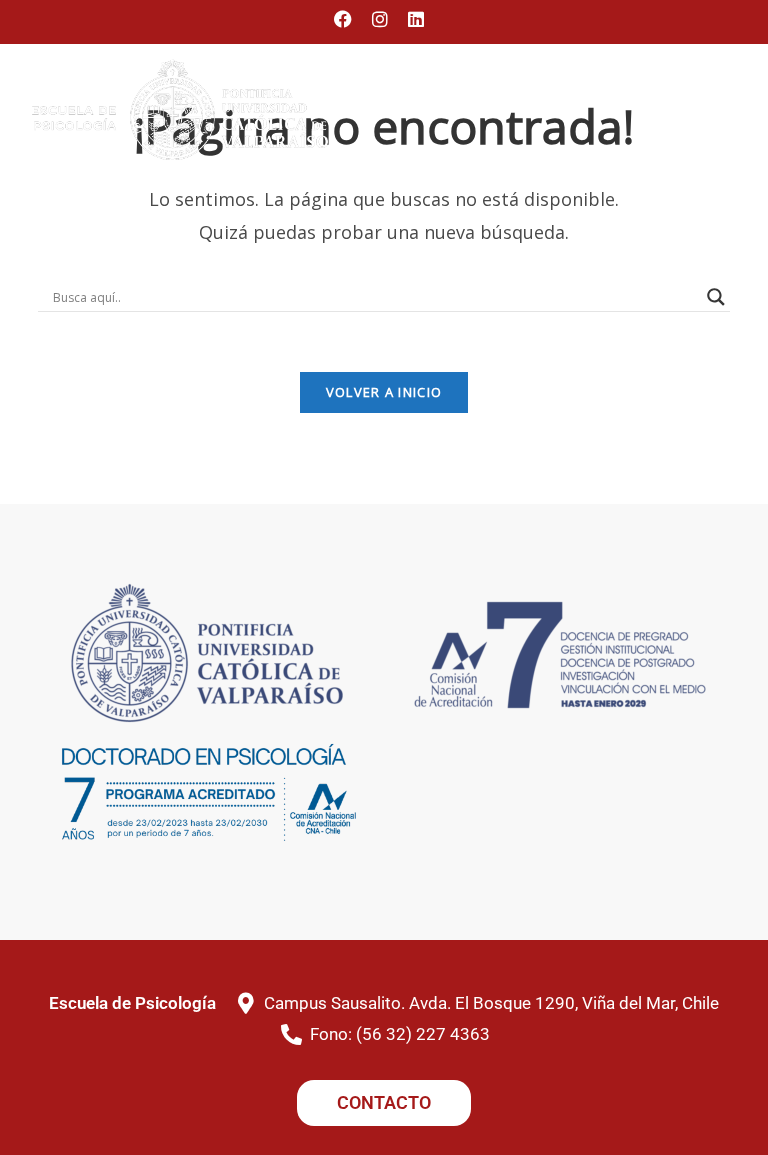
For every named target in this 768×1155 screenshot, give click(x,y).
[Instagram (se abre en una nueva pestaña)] (380, 19)
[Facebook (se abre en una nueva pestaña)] (348, 19)
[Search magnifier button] (716, 297)
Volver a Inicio (384, 392)
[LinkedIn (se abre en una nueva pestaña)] (416, 19)
